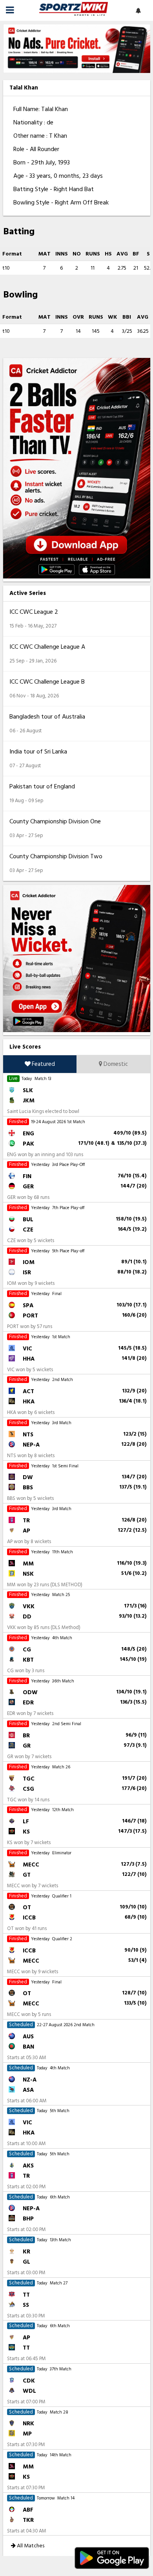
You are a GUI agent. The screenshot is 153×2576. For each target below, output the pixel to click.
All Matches (30, 2546)
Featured (43, 1064)
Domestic (115, 1064)
